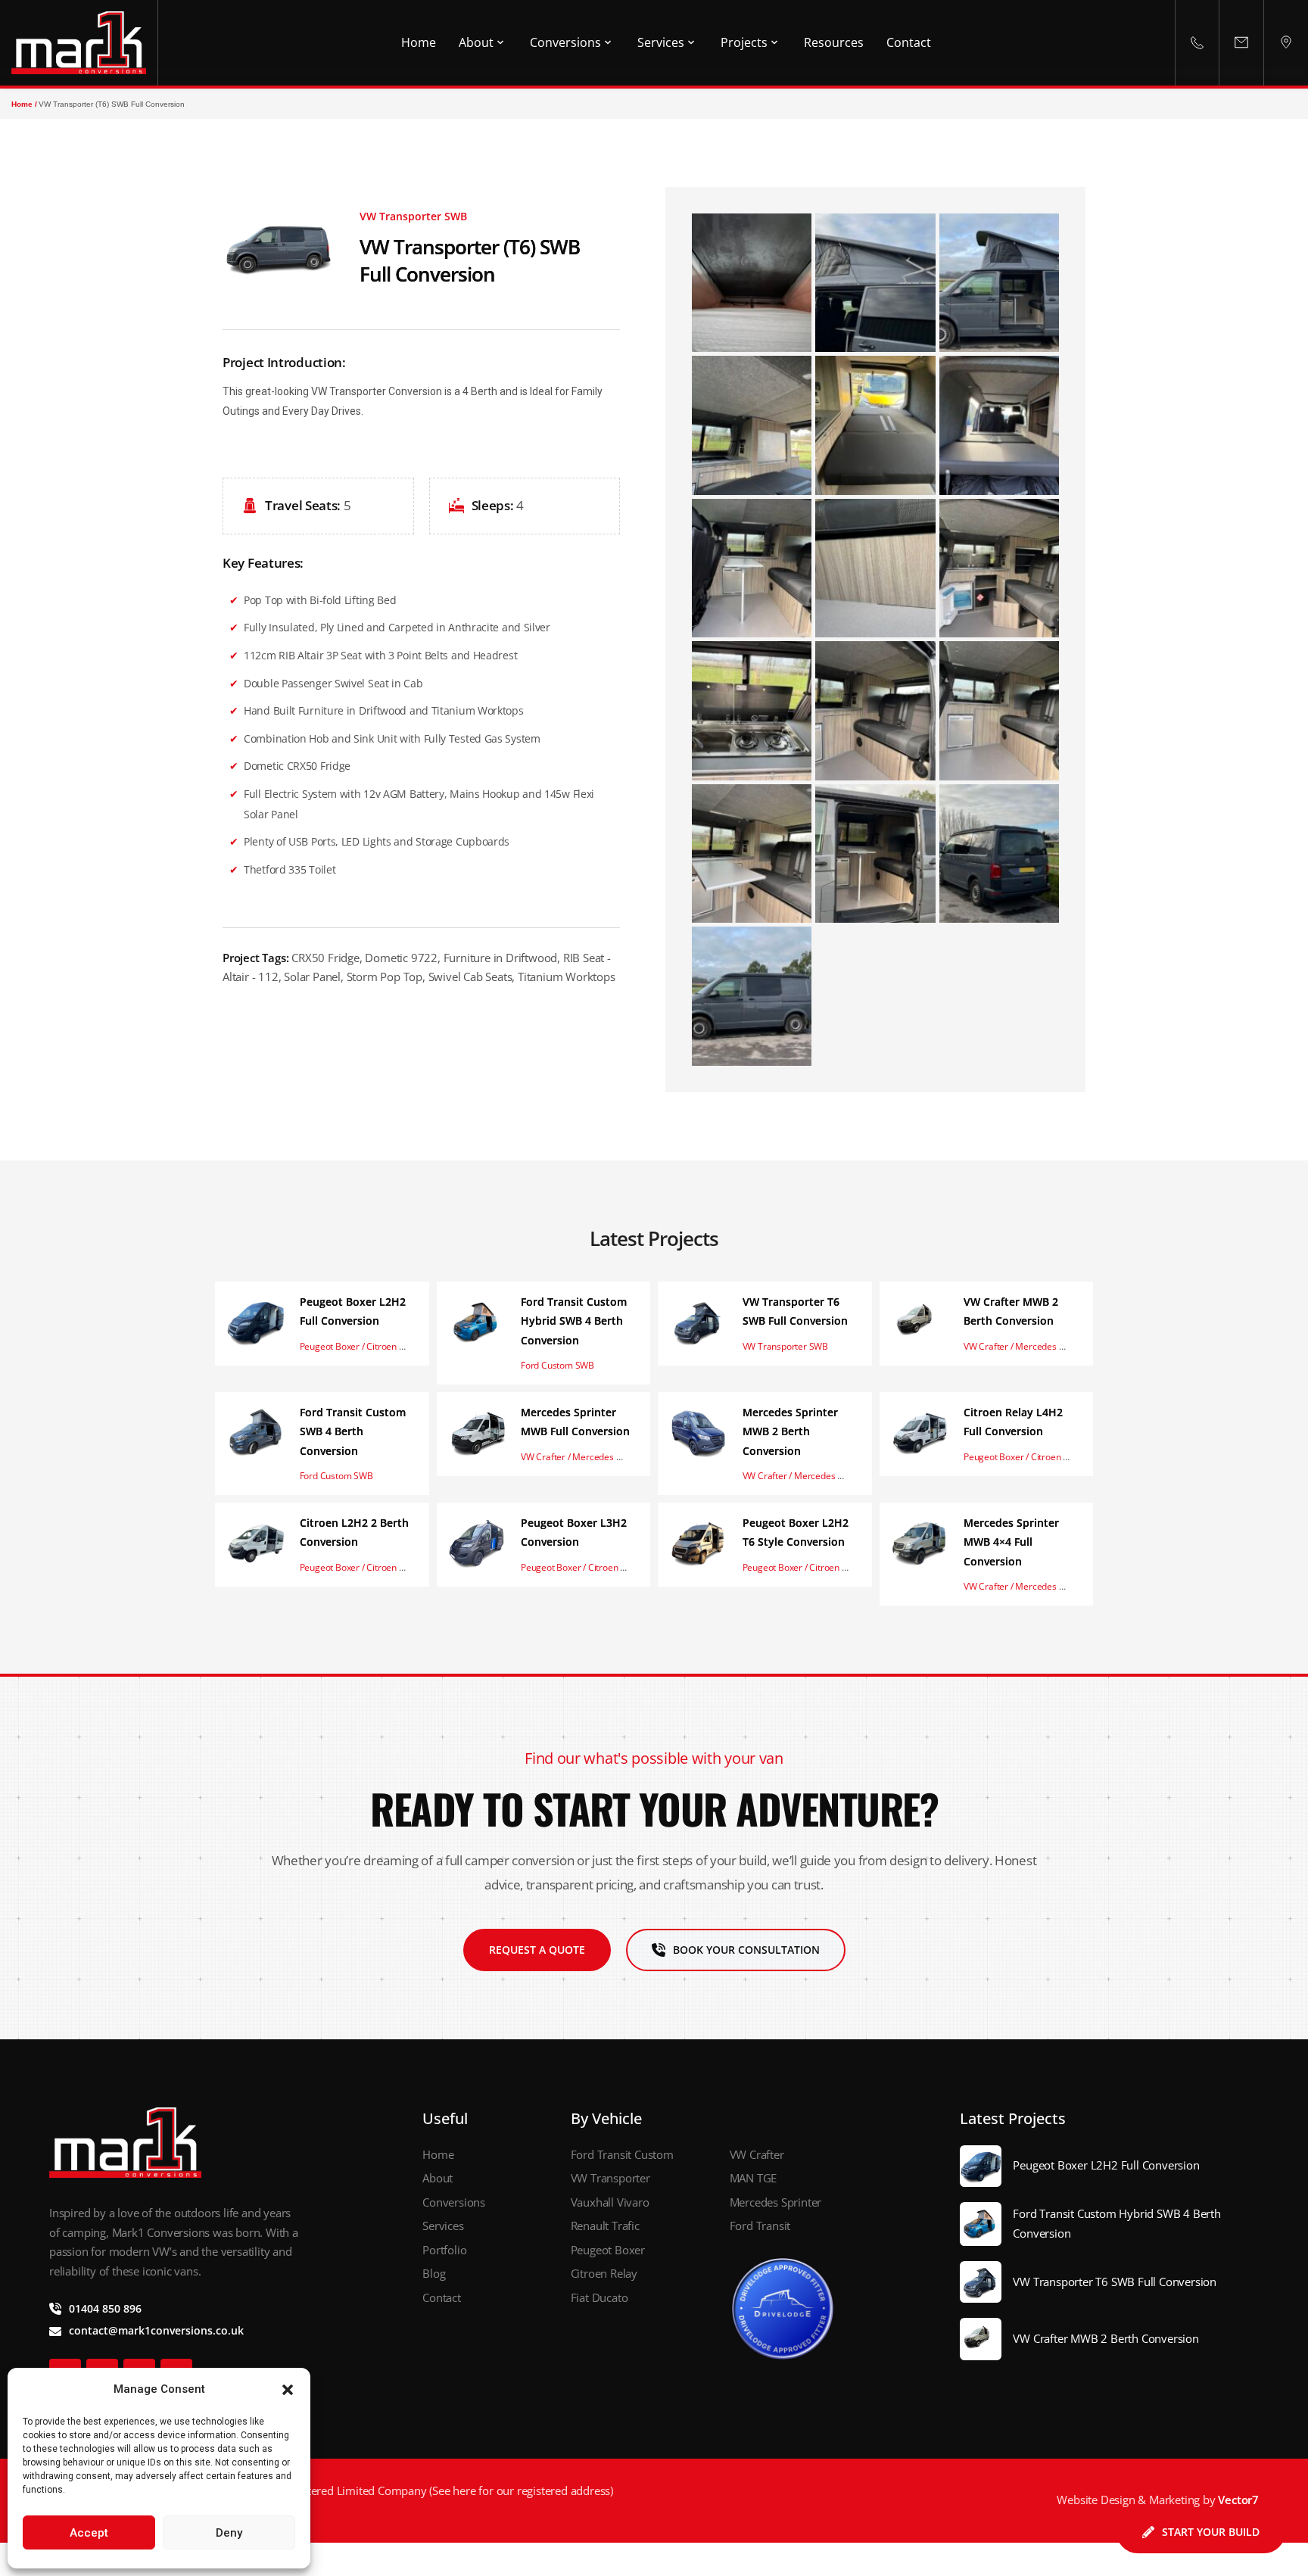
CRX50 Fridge (325, 958)
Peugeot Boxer (608, 2250)
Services (443, 2226)
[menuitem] (419, 43)
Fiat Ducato (601, 2297)
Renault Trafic (605, 2226)
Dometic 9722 (401, 958)
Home (438, 2154)
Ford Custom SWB (557, 1365)
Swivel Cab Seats (470, 977)
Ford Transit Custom (622, 2154)
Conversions (454, 2202)
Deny (229, 2533)
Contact (443, 2297)
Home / (24, 104)
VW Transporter (610, 2178)
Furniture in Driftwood (501, 958)
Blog (435, 2273)
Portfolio (444, 2250)
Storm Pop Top (385, 977)
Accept (89, 2533)
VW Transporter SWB (785, 1346)
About (439, 2178)
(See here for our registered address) (520, 2490)
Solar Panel (312, 977)
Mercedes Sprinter (776, 2202)
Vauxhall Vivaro (610, 2202)
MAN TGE (754, 2178)
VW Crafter (757, 2154)
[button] (288, 2390)
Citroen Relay (604, 2273)
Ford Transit (761, 2226)
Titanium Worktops (567, 977)
